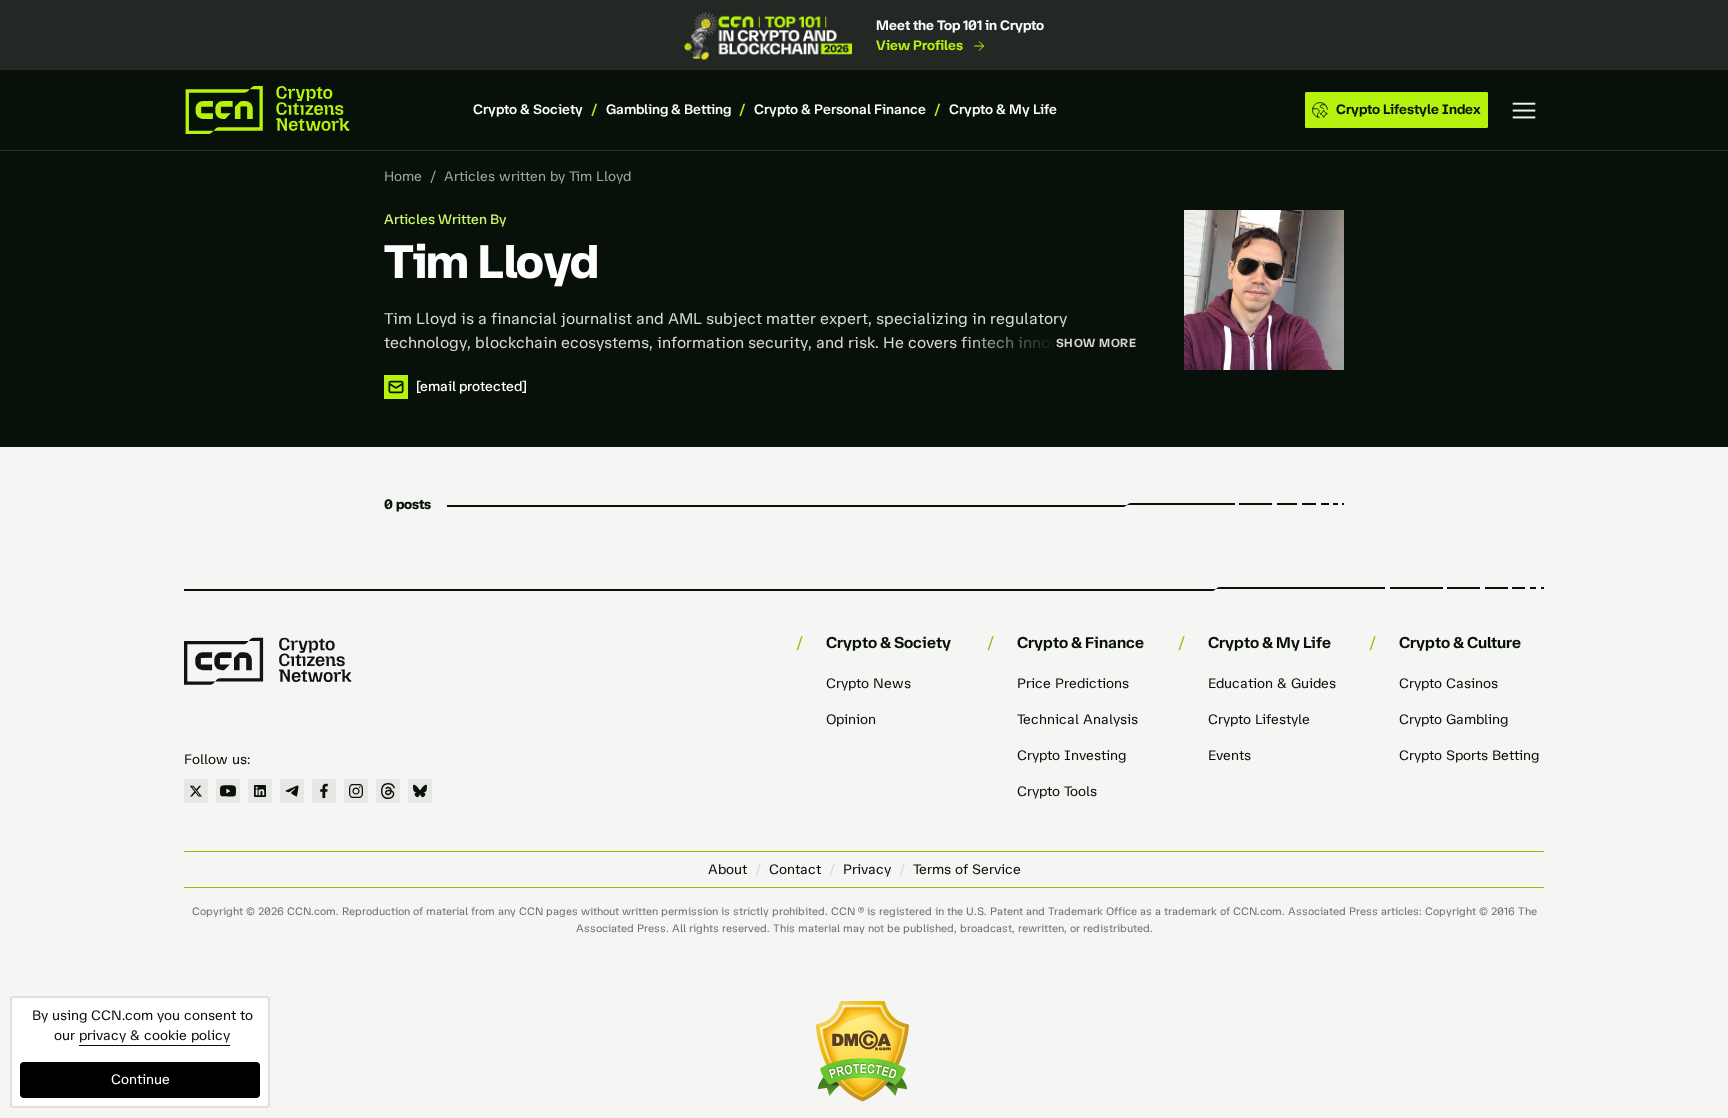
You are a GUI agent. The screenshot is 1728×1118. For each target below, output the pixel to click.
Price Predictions (1073, 683)
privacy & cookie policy (154, 1035)
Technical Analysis (1077, 719)
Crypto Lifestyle (1259, 719)
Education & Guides (1272, 683)
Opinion (851, 719)
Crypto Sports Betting (1469, 755)
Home (403, 176)
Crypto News (868, 683)
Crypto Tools (1057, 791)
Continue (140, 1079)
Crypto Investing (1071, 755)
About (727, 869)
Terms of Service (967, 869)
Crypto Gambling (1453, 719)
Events (1229, 755)
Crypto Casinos (1448, 683)
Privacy (867, 869)
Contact (795, 869)
